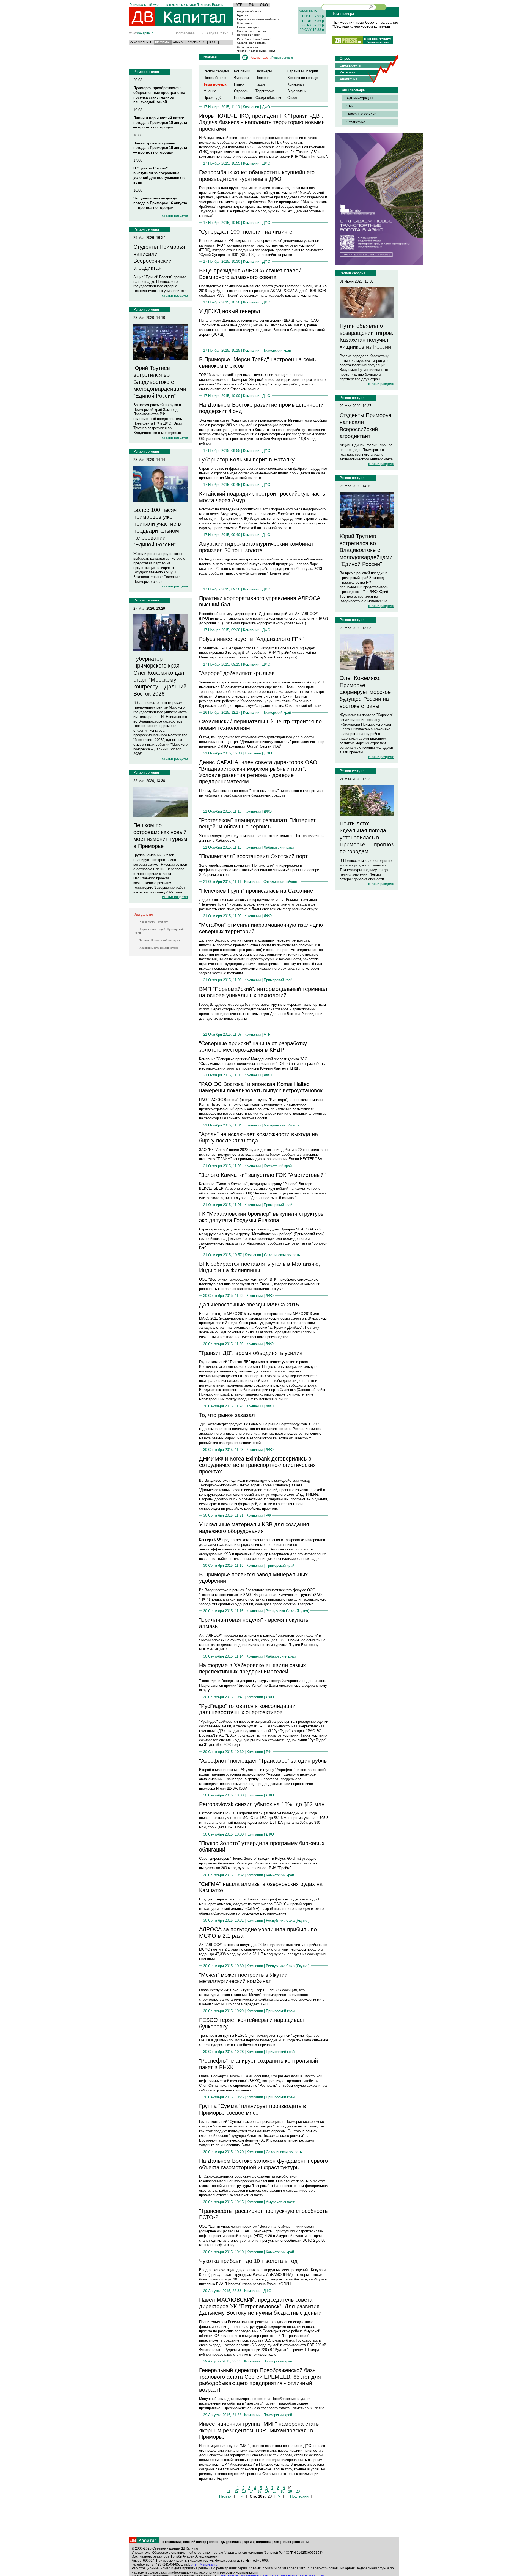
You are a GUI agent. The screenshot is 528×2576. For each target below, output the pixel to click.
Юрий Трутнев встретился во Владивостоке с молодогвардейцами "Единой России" (160, 382)
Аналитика (348, 79)
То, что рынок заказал (227, 1415)
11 (229, 2491)
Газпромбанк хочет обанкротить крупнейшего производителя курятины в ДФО (257, 175)
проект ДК (217, 2542)
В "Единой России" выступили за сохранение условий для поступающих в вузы (159, 175)
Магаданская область (251, 31)
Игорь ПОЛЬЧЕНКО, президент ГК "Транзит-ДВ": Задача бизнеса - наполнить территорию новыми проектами (262, 122)
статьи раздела (175, 215)
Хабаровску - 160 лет (154, 922)
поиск (286, 2542)
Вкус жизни (297, 91)
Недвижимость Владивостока (159, 948)
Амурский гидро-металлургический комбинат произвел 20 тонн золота (256, 547)
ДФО (264, 5)
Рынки (239, 84)
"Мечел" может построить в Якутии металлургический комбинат (243, 1978)
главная (210, 57)
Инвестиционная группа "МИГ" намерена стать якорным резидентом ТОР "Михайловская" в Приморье (259, 2430)
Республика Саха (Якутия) (254, 39)
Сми (350, 106)
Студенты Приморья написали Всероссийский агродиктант (159, 257)
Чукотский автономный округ (256, 51)
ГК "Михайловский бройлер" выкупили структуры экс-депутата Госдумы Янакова (262, 1217)
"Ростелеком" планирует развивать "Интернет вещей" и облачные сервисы (257, 823)
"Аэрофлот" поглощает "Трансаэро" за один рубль (263, 1761)
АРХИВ (178, 42)
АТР (239, 5)
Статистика (356, 122)
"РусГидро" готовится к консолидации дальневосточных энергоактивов (247, 1709)
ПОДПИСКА (196, 42)
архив (249, 2542)
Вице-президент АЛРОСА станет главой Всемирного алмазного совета (250, 274)
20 (298, 2491)
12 (236, 2491)
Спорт (292, 98)
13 (244, 2491)
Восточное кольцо (302, 78)
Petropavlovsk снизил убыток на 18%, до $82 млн (262, 1804)
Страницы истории (303, 71)
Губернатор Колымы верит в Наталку (247, 460)
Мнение (210, 91)
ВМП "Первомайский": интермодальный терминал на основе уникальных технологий (263, 992)
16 (267, 2491)
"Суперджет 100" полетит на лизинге (246, 232)
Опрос (345, 58)
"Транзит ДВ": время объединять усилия (251, 1353)
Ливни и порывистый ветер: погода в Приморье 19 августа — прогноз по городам (160, 123)
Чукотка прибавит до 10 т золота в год (248, 2261)
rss (277, 2542)
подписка (264, 2542)
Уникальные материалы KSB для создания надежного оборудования (254, 1528)
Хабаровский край (249, 47)
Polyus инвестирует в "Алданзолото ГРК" (251, 639)
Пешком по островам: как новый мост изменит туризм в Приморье (160, 836)
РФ (251, 5)
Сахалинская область (251, 43)
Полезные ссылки (361, 114)
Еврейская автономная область (258, 19)
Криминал (296, 84)
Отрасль (241, 91)
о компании (171, 2542)
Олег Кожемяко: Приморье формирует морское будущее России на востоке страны (365, 692)
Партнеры (264, 71)
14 (252, 2491)
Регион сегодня (146, 72)
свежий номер (195, 2542)
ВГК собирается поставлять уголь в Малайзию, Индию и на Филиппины (260, 1267)
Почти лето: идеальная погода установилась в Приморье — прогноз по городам (367, 837)
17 (275, 2491)
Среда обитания (269, 98)
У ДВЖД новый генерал (230, 311)
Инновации (243, 98)
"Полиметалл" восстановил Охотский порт (253, 856)
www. (142, 33)
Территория (265, 91)
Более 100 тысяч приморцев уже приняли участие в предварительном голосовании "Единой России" (157, 527)
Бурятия (242, 15)
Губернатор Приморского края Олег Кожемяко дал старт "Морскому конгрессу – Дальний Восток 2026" (160, 676)
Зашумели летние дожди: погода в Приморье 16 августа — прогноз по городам (160, 203)
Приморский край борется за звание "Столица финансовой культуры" (365, 24)
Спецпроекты (350, 65)
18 (282, 2491)
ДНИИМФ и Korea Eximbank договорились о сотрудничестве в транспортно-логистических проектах (257, 1465)
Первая (225, 2496)
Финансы (241, 78)
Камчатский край (248, 27)
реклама (234, 2542)
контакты (301, 2542)
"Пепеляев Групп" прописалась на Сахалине (256, 891)
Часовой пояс (215, 78)
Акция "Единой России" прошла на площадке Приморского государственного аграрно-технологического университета (160, 284)
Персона (262, 78)
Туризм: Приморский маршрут (160, 940)
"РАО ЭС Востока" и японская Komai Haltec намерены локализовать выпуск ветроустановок (261, 1087)
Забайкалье (245, 23)
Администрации (360, 98)
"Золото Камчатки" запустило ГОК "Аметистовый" (262, 1175)
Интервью (348, 72)
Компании (242, 71)
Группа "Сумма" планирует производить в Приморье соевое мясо (253, 2109)
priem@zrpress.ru (204, 2564)
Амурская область (249, 11)
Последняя (299, 2496)
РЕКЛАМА (162, 42)
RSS (212, 42)
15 (259, 2491)
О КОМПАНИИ (141, 42)
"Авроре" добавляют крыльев (237, 673)
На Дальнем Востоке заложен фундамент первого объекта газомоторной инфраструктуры (263, 2164)
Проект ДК (212, 98)
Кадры (261, 84)
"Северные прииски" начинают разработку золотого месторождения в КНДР (253, 1047)
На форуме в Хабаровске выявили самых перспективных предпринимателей (252, 1668)
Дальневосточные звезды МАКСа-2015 (249, 1305)
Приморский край (249, 35)
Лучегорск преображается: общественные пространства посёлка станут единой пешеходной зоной (159, 95)
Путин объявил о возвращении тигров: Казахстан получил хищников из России (367, 336)
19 (290, 2491)
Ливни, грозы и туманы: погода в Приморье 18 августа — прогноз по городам (160, 148)
